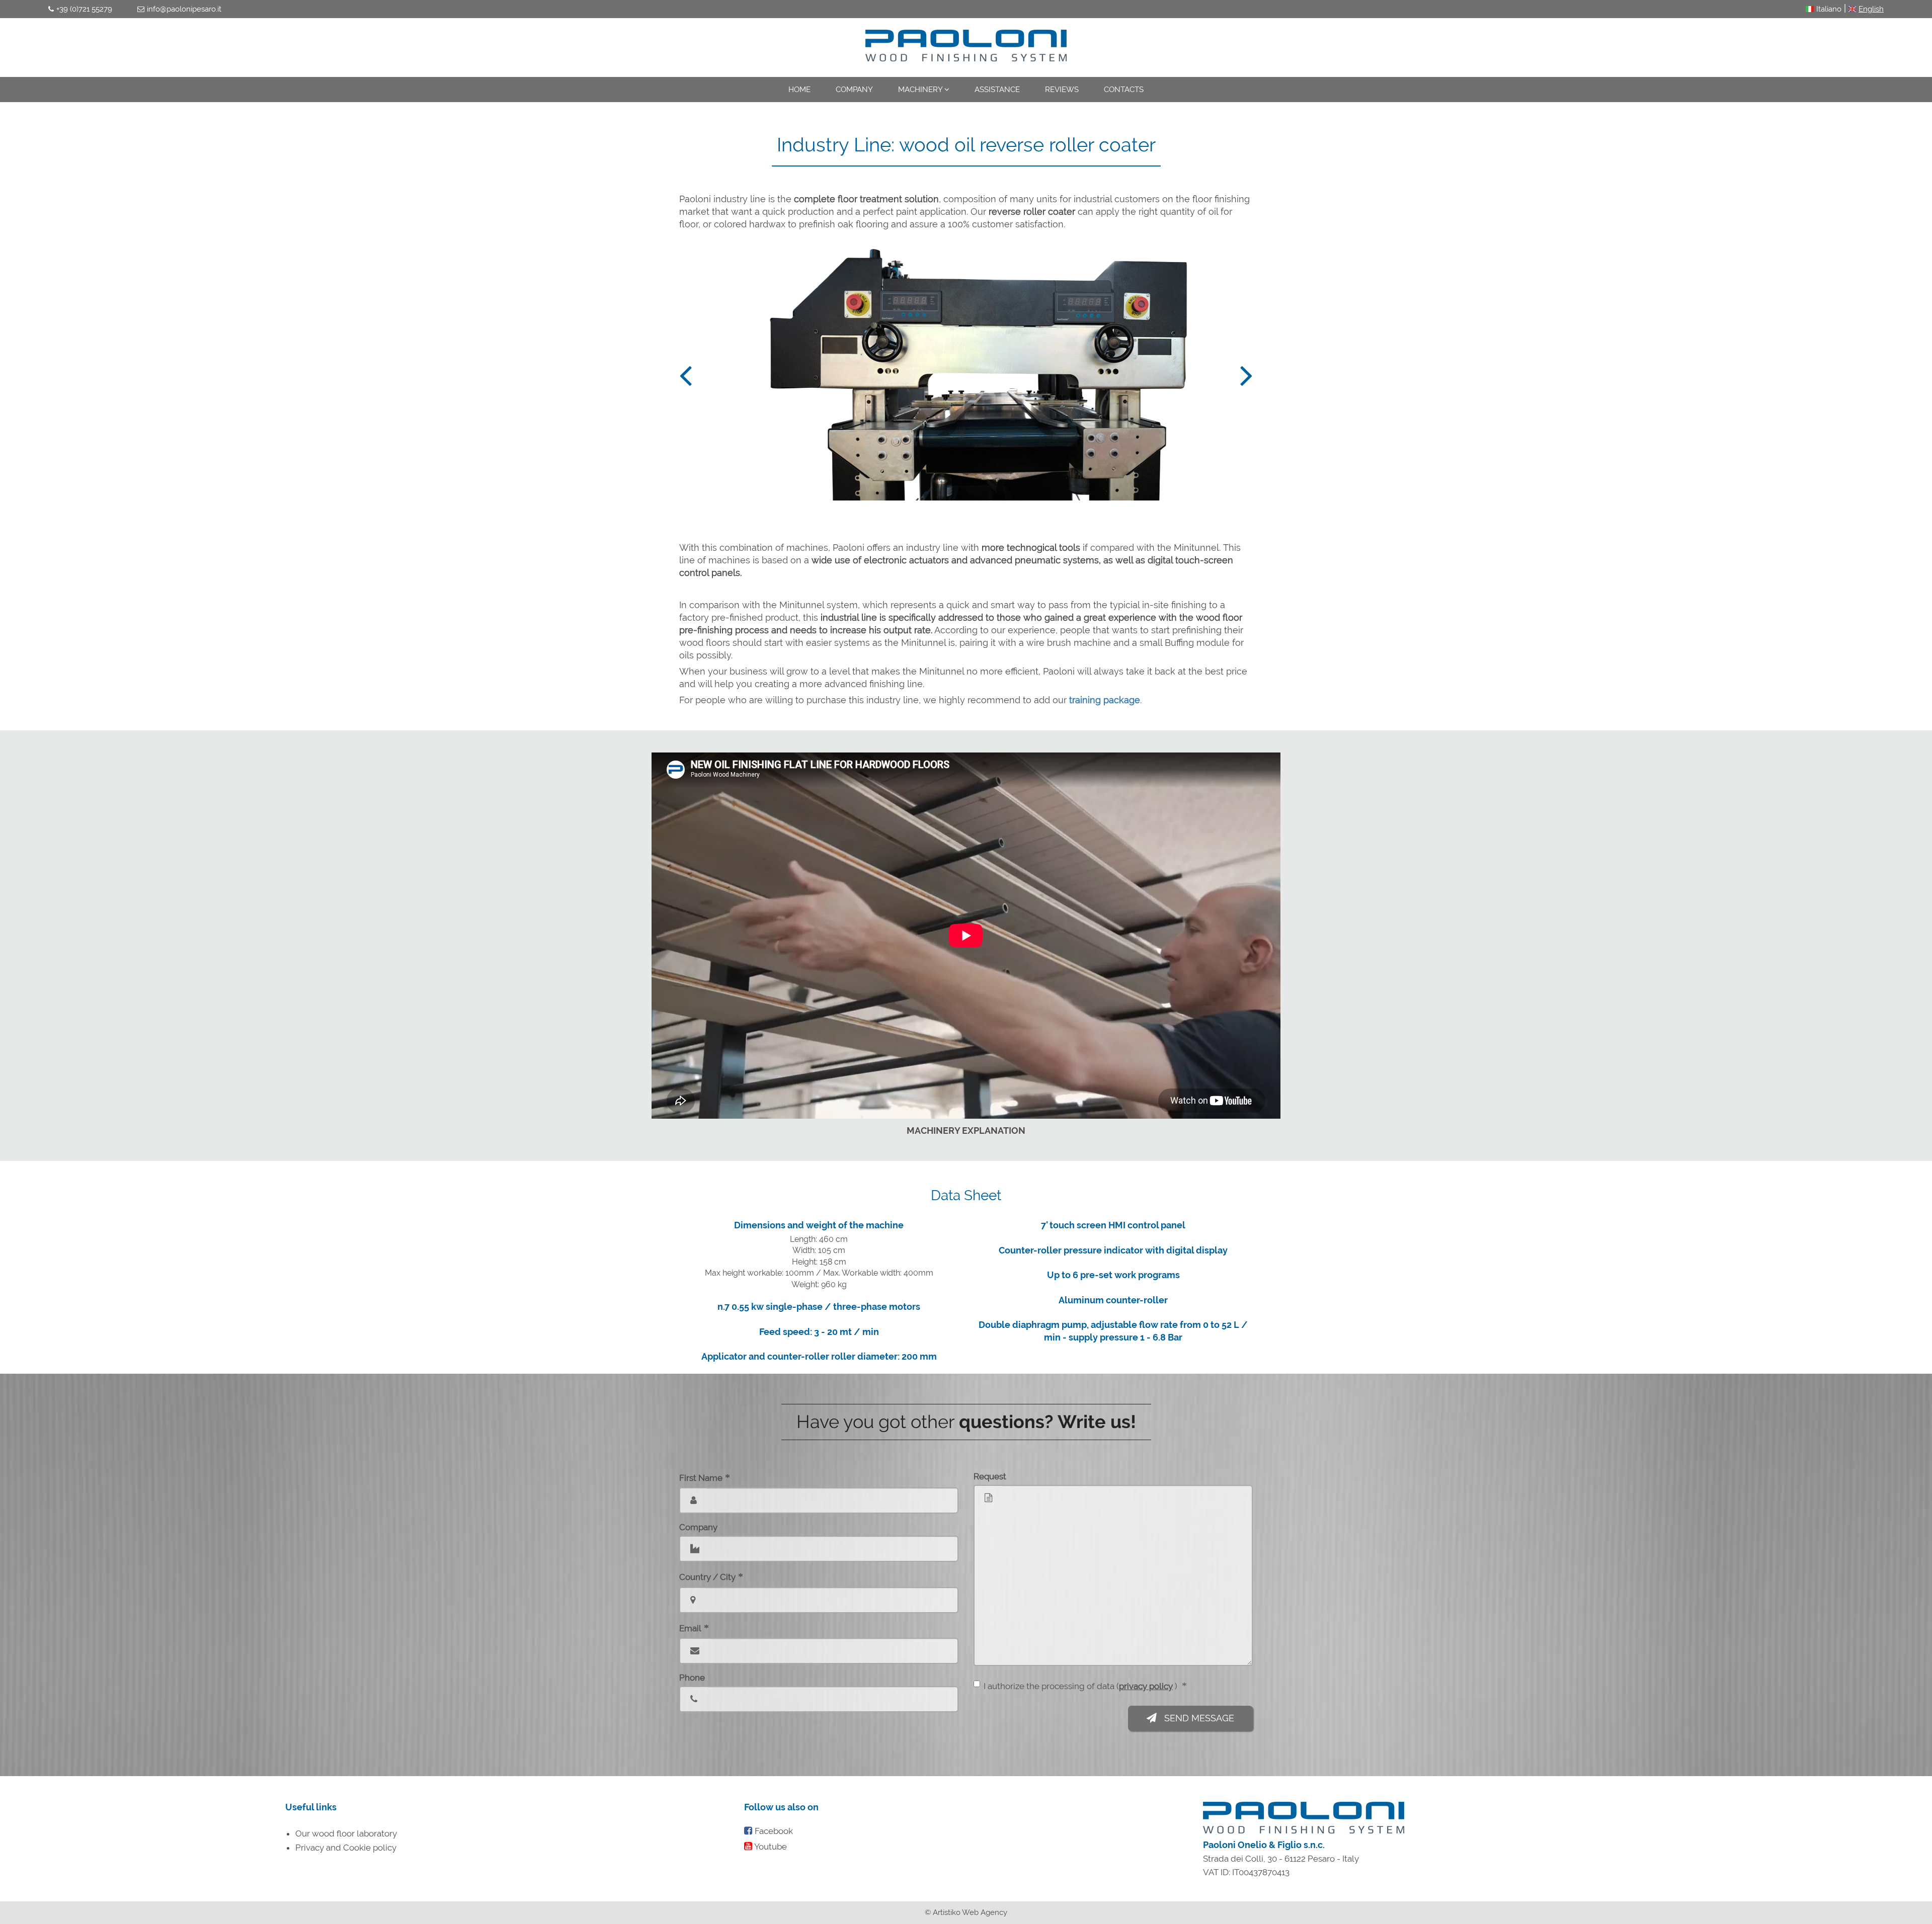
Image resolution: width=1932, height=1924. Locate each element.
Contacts (1124, 90)
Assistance (997, 90)
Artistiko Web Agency (970, 1912)
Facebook (774, 1831)
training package (1105, 700)
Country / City (711, 1576)
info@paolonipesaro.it (184, 9)
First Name (705, 1477)
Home (799, 90)
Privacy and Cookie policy (346, 1848)
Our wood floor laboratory (346, 1833)
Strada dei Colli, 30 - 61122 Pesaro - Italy (1281, 1859)
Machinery (921, 90)
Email (694, 1628)
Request (990, 1476)
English (1871, 9)
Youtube (771, 1847)
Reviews (1062, 90)
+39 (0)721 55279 (84, 9)
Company (854, 90)
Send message (1198, 1718)
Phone (692, 1678)
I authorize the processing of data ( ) (1085, 1686)
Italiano (1829, 9)
